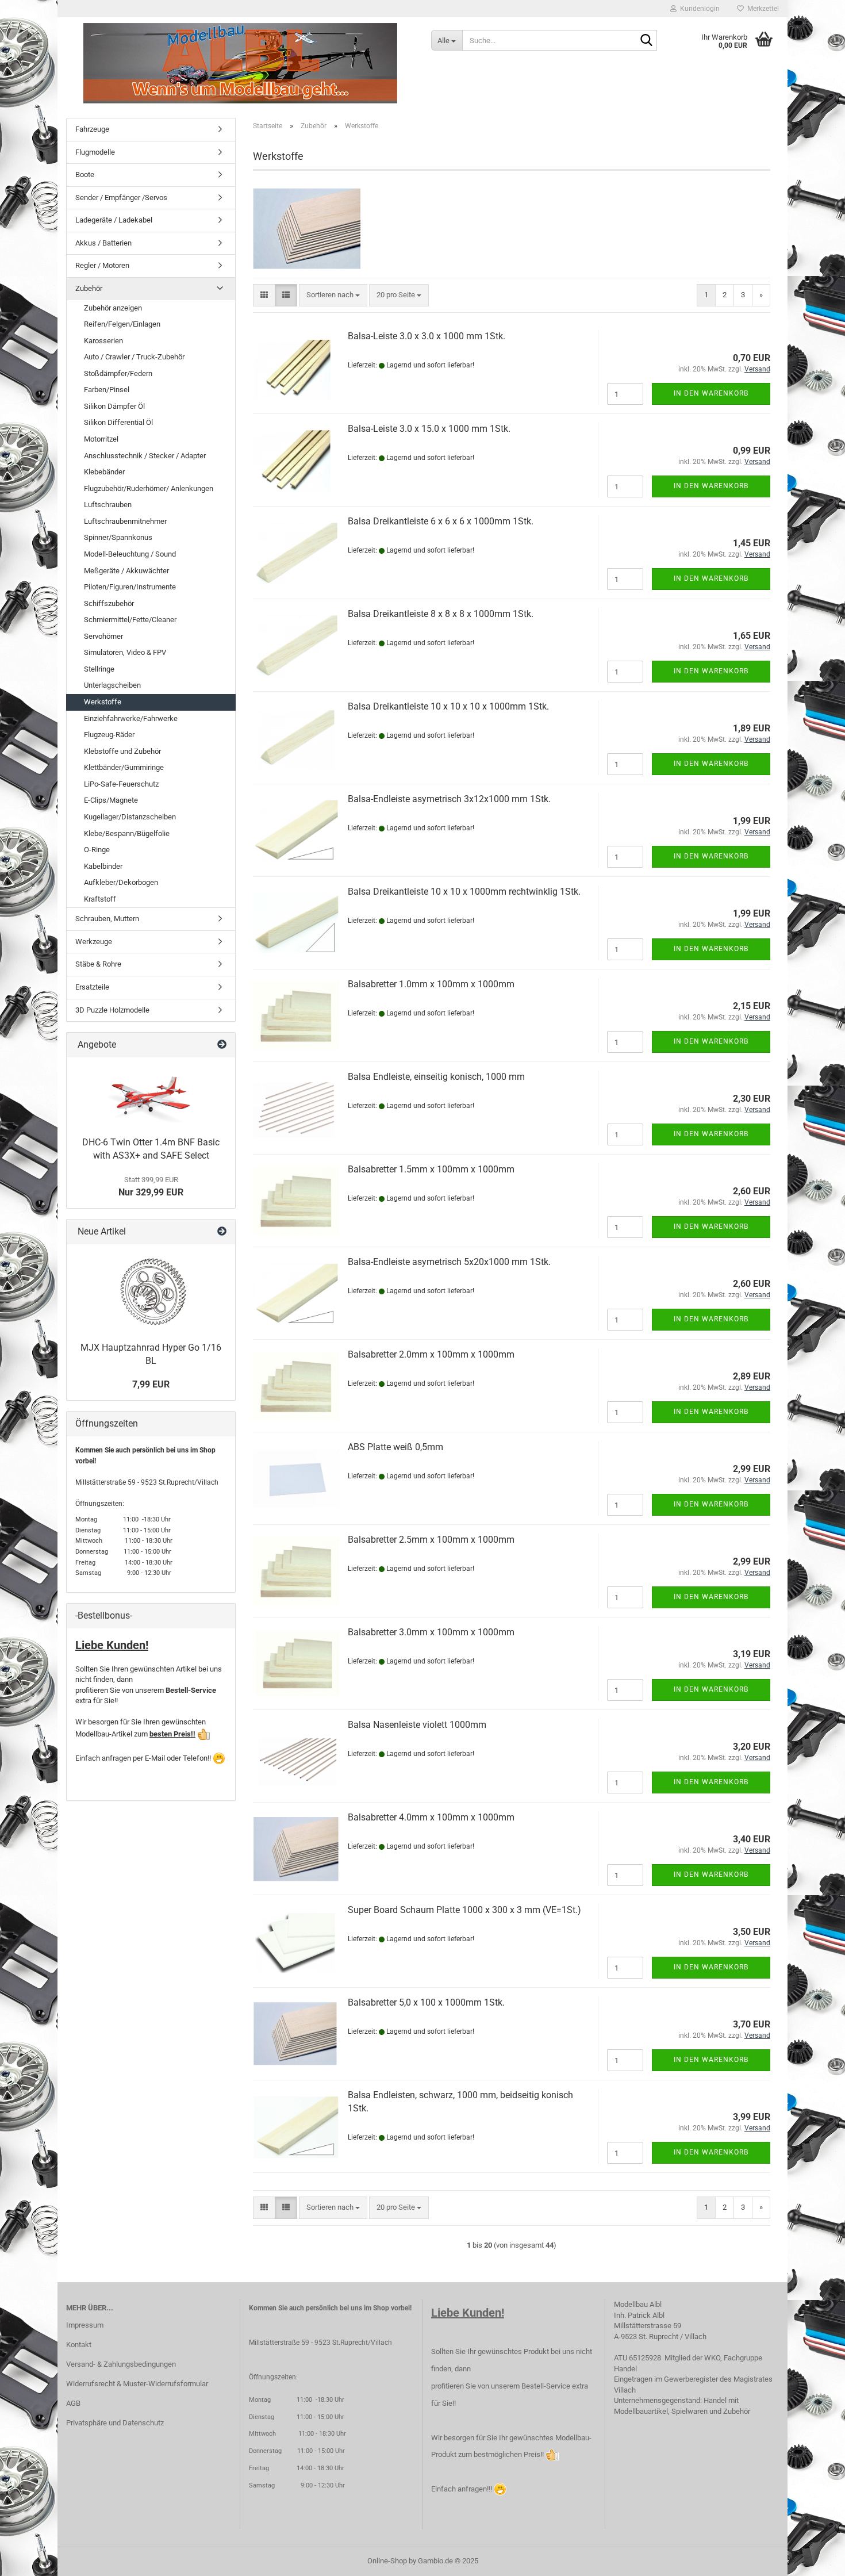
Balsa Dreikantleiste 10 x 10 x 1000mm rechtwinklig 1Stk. (464, 892)
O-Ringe (97, 850)
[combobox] (333, 295)
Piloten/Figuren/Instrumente (130, 587)
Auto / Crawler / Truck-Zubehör (134, 357)
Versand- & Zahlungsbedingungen (121, 2364)
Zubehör (89, 288)
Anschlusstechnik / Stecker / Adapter (145, 456)
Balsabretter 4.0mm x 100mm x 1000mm (431, 1817)
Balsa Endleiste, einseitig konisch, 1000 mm (436, 1077)
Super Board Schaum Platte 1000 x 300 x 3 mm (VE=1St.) (464, 1910)
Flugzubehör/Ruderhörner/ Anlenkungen (149, 488)
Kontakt (79, 2345)
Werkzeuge (94, 942)
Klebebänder (104, 472)
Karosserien (103, 341)
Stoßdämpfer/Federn (118, 373)
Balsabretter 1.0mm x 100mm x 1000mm (431, 984)
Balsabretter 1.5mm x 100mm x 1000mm (431, 1169)
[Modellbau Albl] (240, 63)
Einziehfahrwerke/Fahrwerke (131, 718)
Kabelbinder (103, 866)
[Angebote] (222, 1045)
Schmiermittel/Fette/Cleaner (130, 620)
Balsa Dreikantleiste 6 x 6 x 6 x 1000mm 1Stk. (441, 521)
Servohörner (103, 636)
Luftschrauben (108, 505)
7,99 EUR (151, 1384)
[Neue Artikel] (222, 1232)
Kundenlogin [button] (698, 9)
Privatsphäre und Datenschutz (115, 2423)
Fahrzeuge (92, 129)
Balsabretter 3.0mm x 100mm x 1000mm (431, 1632)
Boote (85, 175)
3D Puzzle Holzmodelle (112, 1010)
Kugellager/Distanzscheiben (130, 817)
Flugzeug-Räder (109, 735)
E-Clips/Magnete (111, 800)
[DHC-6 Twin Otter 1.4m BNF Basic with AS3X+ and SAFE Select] (151, 1094)
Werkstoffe (103, 702)
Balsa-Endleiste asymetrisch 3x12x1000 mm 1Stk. (449, 799)
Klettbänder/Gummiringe (124, 767)
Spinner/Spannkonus (118, 537)
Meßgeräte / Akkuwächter (126, 571)
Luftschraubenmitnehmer (125, 521)
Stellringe (99, 669)
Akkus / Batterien (103, 243)
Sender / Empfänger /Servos (121, 198)
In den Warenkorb (711, 393)
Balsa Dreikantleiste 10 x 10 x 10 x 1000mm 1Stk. (448, 706)
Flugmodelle (95, 152)
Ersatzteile (92, 987)
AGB (73, 2403)
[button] (264, 295)
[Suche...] (646, 41)
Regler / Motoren (102, 265)
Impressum (85, 2325)
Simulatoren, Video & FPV (125, 652)
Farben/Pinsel (107, 390)
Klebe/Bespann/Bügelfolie (127, 833)
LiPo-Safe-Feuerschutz (121, 784)
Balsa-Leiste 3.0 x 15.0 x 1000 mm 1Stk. (429, 429)
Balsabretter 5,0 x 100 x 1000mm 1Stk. (426, 2002)
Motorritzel (101, 439)
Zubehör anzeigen (113, 308)
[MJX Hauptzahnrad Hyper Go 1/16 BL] (151, 1290)
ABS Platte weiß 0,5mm (395, 1447)
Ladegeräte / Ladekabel (114, 220)
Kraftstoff (100, 899)
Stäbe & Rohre (98, 964)
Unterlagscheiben (112, 685)
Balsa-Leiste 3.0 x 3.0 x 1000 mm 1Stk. (427, 336)
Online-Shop (387, 2561)
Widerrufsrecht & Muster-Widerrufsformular (137, 2384)
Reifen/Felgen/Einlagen (122, 324)
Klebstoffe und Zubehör (122, 751)
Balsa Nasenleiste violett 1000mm (417, 1725)
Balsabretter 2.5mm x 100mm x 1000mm (431, 1540)
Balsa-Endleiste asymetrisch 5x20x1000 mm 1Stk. (449, 1262)
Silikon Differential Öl (118, 422)
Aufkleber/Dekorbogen (121, 882)
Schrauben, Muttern (107, 919)
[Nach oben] (813, 2559)
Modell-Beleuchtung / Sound (130, 554)
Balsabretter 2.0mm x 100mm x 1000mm (431, 1354)
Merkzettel (761, 9)
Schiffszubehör (109, 603)
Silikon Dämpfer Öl (114, 406)
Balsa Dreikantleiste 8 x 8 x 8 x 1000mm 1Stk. (441, 614)
